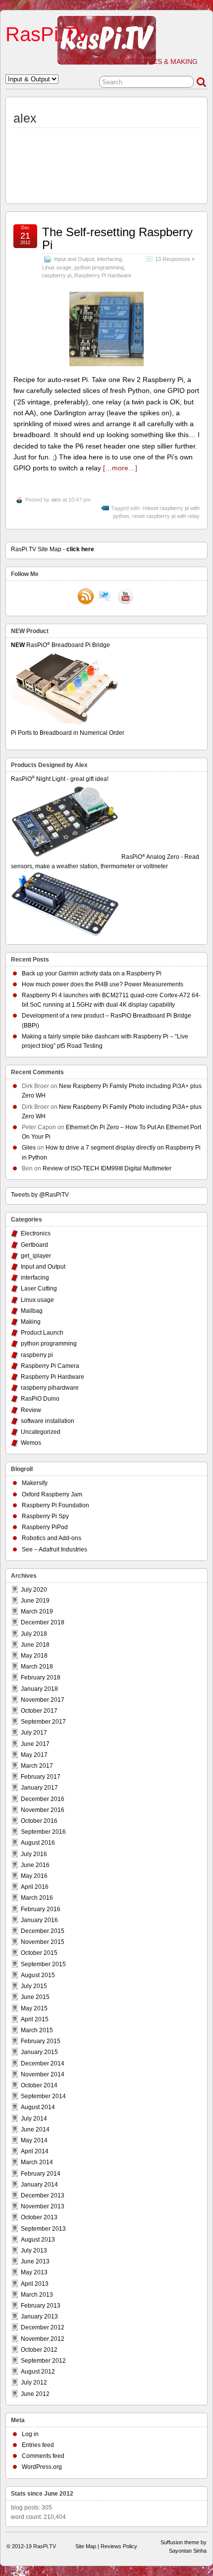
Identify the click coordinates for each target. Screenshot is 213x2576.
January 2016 (39, 1920)
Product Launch (42, 1333)
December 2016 (43, 1799)
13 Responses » (175, 259)
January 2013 (39, 2317)
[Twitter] (106, 597)
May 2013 (34, 2272)
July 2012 (34, 2383)
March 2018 (37, 1667)
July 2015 (34, 1986)
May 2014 (34, 2140)
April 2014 (35, 2151)
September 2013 (43, 2229)
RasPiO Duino (40, 1399)
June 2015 (35, 1997)
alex (56, 500)
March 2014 (37, 2162)
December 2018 (43, 1622)
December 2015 (43, 1931)
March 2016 (37, 1898)
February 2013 (41, 2306)
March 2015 (37, 2030)
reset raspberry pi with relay (166, 516)
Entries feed (38, 2445)
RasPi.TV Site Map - (53, 549)
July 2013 (34, 2251)
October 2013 (39, 2217)
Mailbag (32, 1311)
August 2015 (38, 1975)
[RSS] (86, 597)
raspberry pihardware (50, 1388)
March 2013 (37, 2295)
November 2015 (43, 1942)
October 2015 (39, 1953)
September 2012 (43, 2361)
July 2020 (34, 1590)
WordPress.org (42, 2467)
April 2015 (35, 2019)
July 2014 (34, 2119)
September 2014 (43, 2096)
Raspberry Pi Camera (50, 1366)
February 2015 (41, 2041)
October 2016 (39, 1821)
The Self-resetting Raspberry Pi (117, 238)
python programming (99, 267)
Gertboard (34, 1245)
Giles (29, 1148)
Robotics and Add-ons (52, 1538)
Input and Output (74, 259)
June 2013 (35, 2261)
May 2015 (34, 2008)
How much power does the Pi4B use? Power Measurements (103, 984)
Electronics (36, 1233)
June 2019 (35, 1601)
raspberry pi (57, 275)
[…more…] (120, 468)
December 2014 (43, 2063)
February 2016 (41, 1909)
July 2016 (34, 1854)
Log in (30, 2434)
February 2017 (41, 1777)
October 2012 (39, 2350)
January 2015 (39, 2052)
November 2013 (43, 2206)
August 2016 (38, 1843)
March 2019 (37, 1611)
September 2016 (43, 1832)
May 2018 (34, 1656)
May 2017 (34, 1755)
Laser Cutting (39, 1288)
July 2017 (34, 1733)
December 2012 (43, 2327)
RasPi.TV (47, 34)
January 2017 (39, 1788)
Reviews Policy (119, 2546)
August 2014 (38, 2107)
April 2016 (35, 1887)
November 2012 (43, 2339)
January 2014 (39, 2185)
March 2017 (37, 1766)
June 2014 (35, 2129)
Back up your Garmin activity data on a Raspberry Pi (92, 973)
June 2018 (35, 1645)
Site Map (86, 2546)
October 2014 (39, 2085)
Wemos (31, 1443)
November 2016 (43, 1810)
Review (31, 1410)
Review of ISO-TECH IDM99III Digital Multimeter (107, 1168)
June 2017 (35, 1744)
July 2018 (34, 1634)
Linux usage (57, 267)
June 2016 (35, 1865)
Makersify (35, 1483)
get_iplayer (36, 1256)
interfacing (109, 259)
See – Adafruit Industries (54, 1549)
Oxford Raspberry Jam (52, 1494)
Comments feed (43, 2456)
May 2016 (34, 1876)
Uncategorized (41, 1432)
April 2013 (35, 2284)
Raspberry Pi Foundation (55, 1505)
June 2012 (35, 2394)
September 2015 (43, 1964)
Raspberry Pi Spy (45, 1516)
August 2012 (38, 2372)
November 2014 (43, 2074)
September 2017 (43, 1722)
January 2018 (39, 1689)
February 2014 (41, 2174)
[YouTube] (125, 597)
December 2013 (43, 2195)
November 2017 (43, 1700)
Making (31, 1322)
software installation (48, 1421)
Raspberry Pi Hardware (103, 275)
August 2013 (38, 2240)
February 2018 (41, 1677)
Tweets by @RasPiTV (40, 1195)
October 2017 (39, 1711)
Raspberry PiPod (45, 1527)
